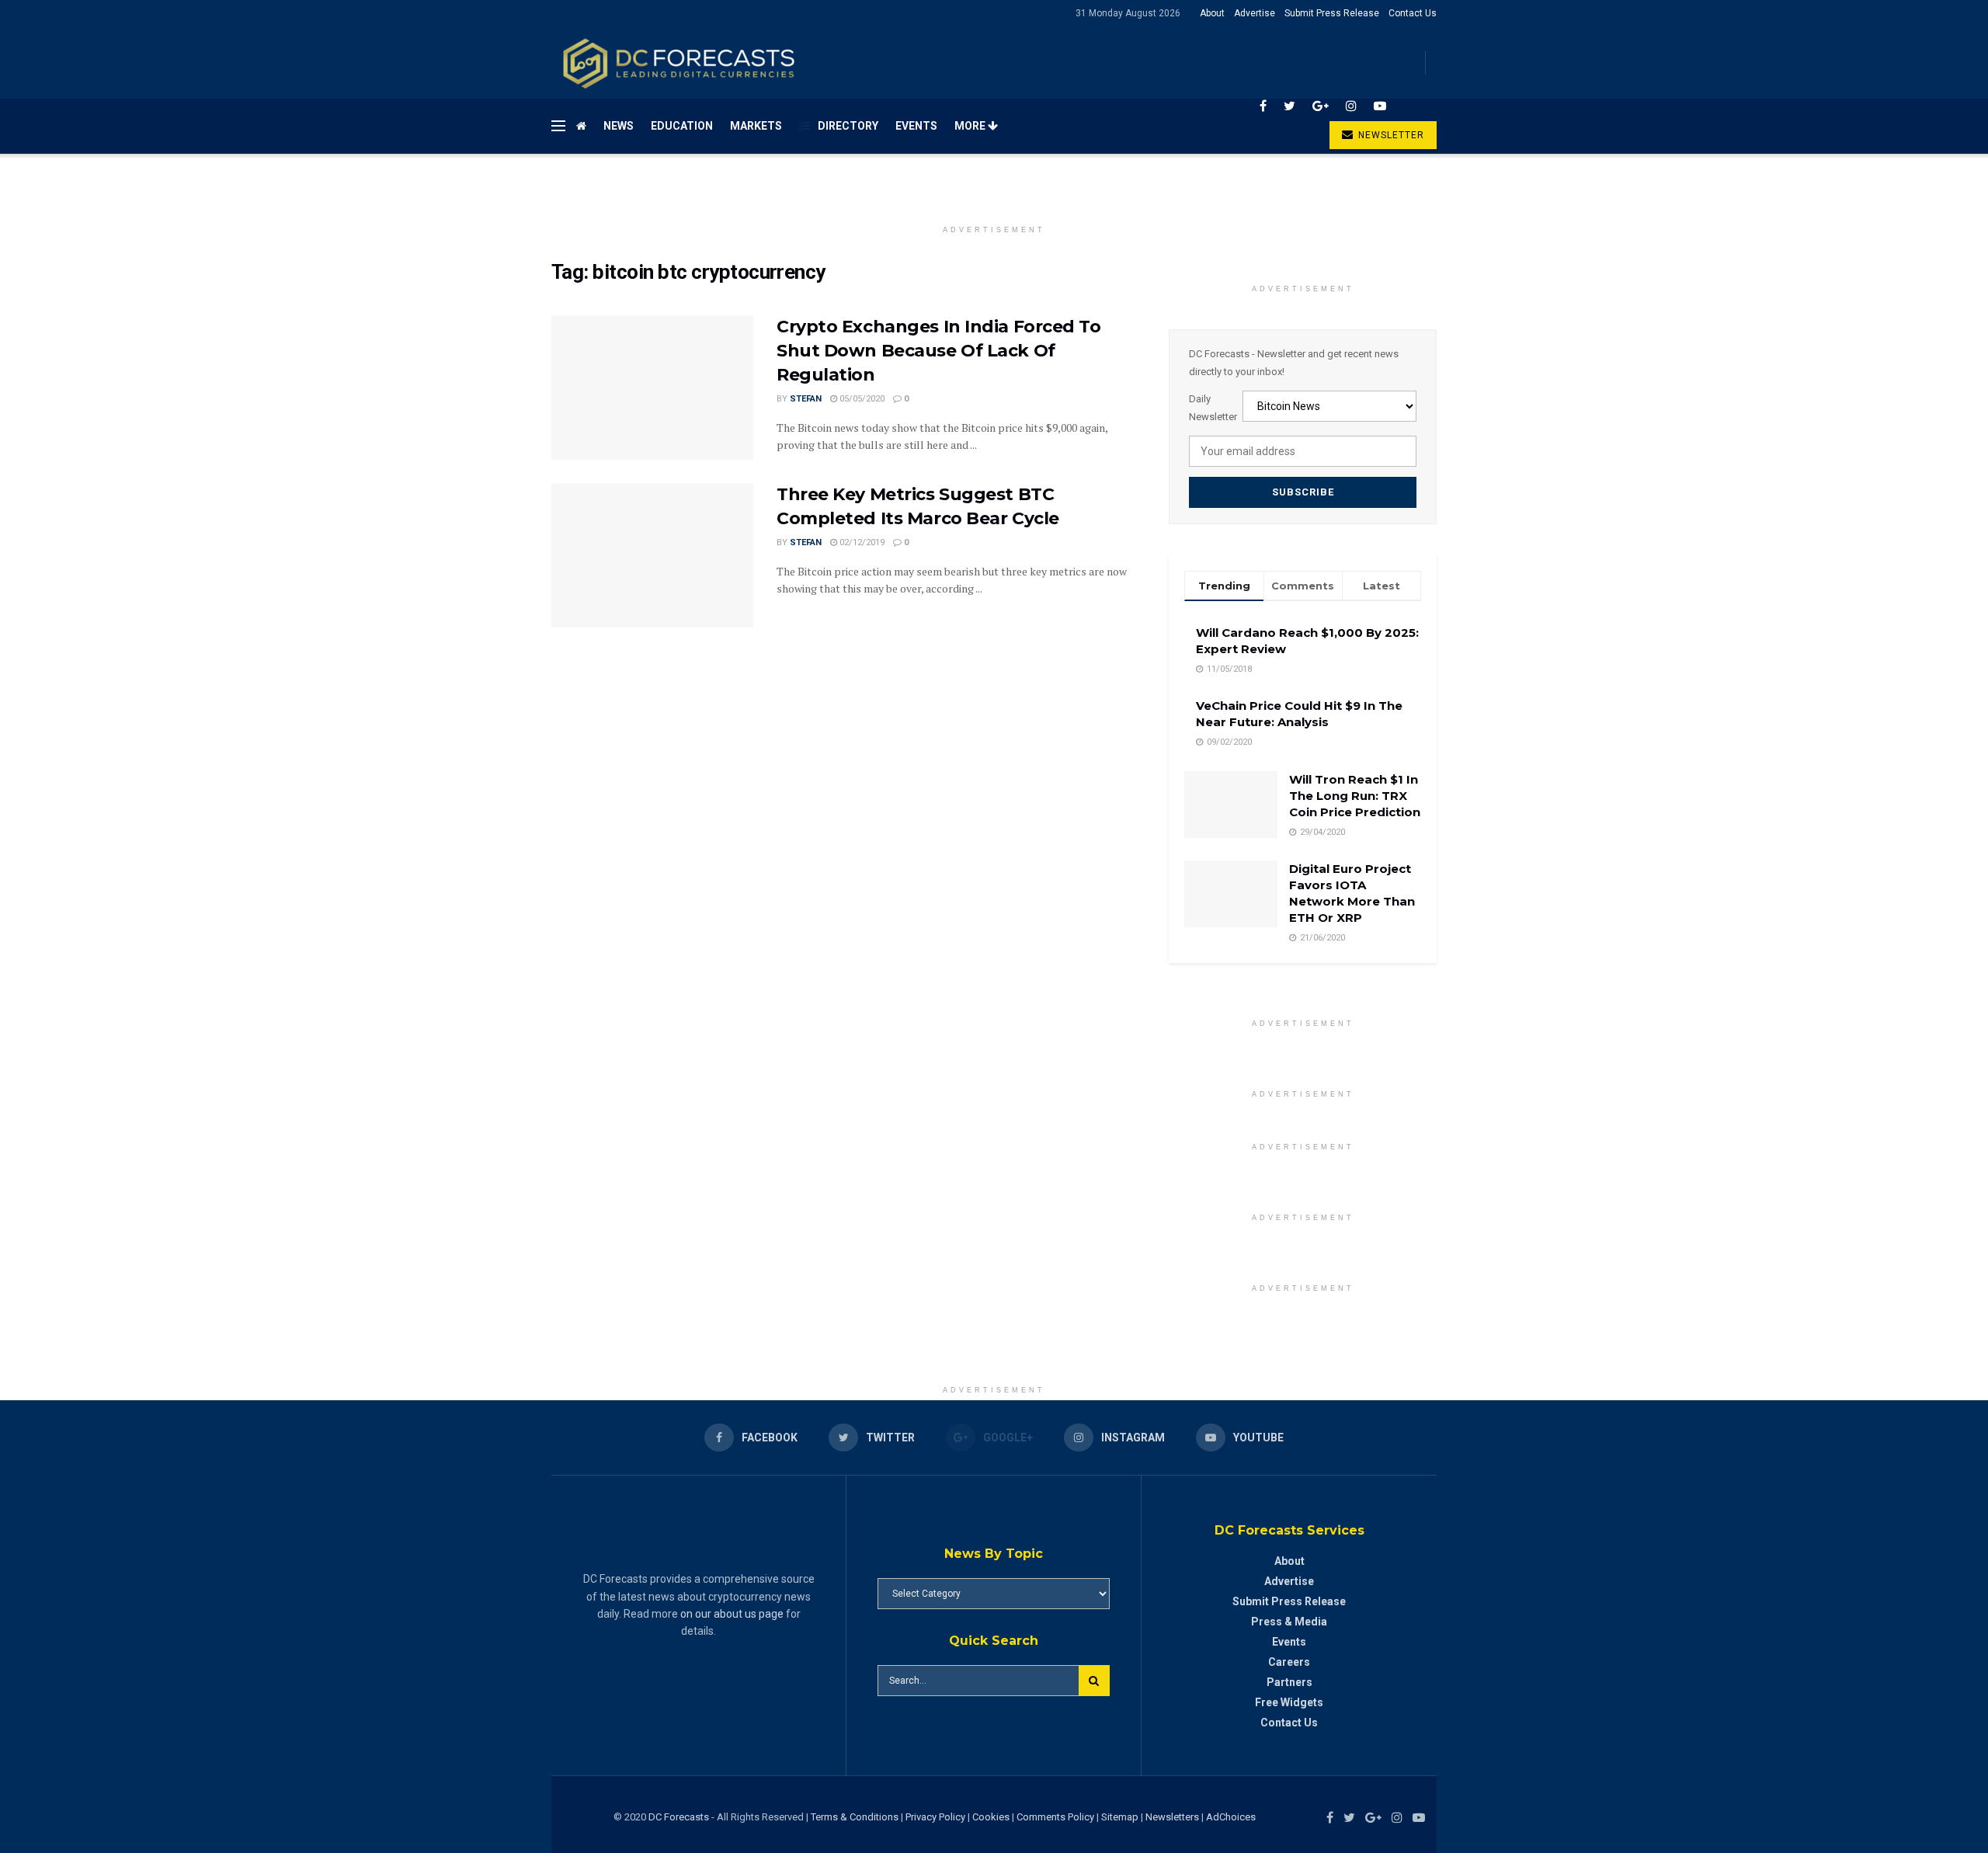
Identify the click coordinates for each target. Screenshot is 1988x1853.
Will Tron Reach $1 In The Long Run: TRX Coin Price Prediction (1355, 796)
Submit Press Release (1332, 13)
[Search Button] (1094, 1681)
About (1212, 13)
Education (682, 126)
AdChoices (1231, 1817)
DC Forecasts (679, 1817)
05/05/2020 (861, 399)
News (619, 126)
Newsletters (1172, 1817)
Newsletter (1390, 135)
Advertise (1255, 13)
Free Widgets (1289, 1702)
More (971, 126)
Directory (848, 126)
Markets (756, 126)
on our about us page (732, 1614)
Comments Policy (1055, 1817)
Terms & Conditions (856, 1817)
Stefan (806, 399)
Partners (1289, 1682)
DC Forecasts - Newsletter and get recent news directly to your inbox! (1294, 362)
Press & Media (1289, 1622)
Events (916, 126)
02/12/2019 (861, 542)
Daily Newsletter (1213, 407)
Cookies (991, 1817)
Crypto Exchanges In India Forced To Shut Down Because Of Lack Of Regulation (939, 351)
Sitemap (1120, 1817)
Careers (1289, 1662)
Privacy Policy (935, 1817)
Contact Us (1413, 13)
